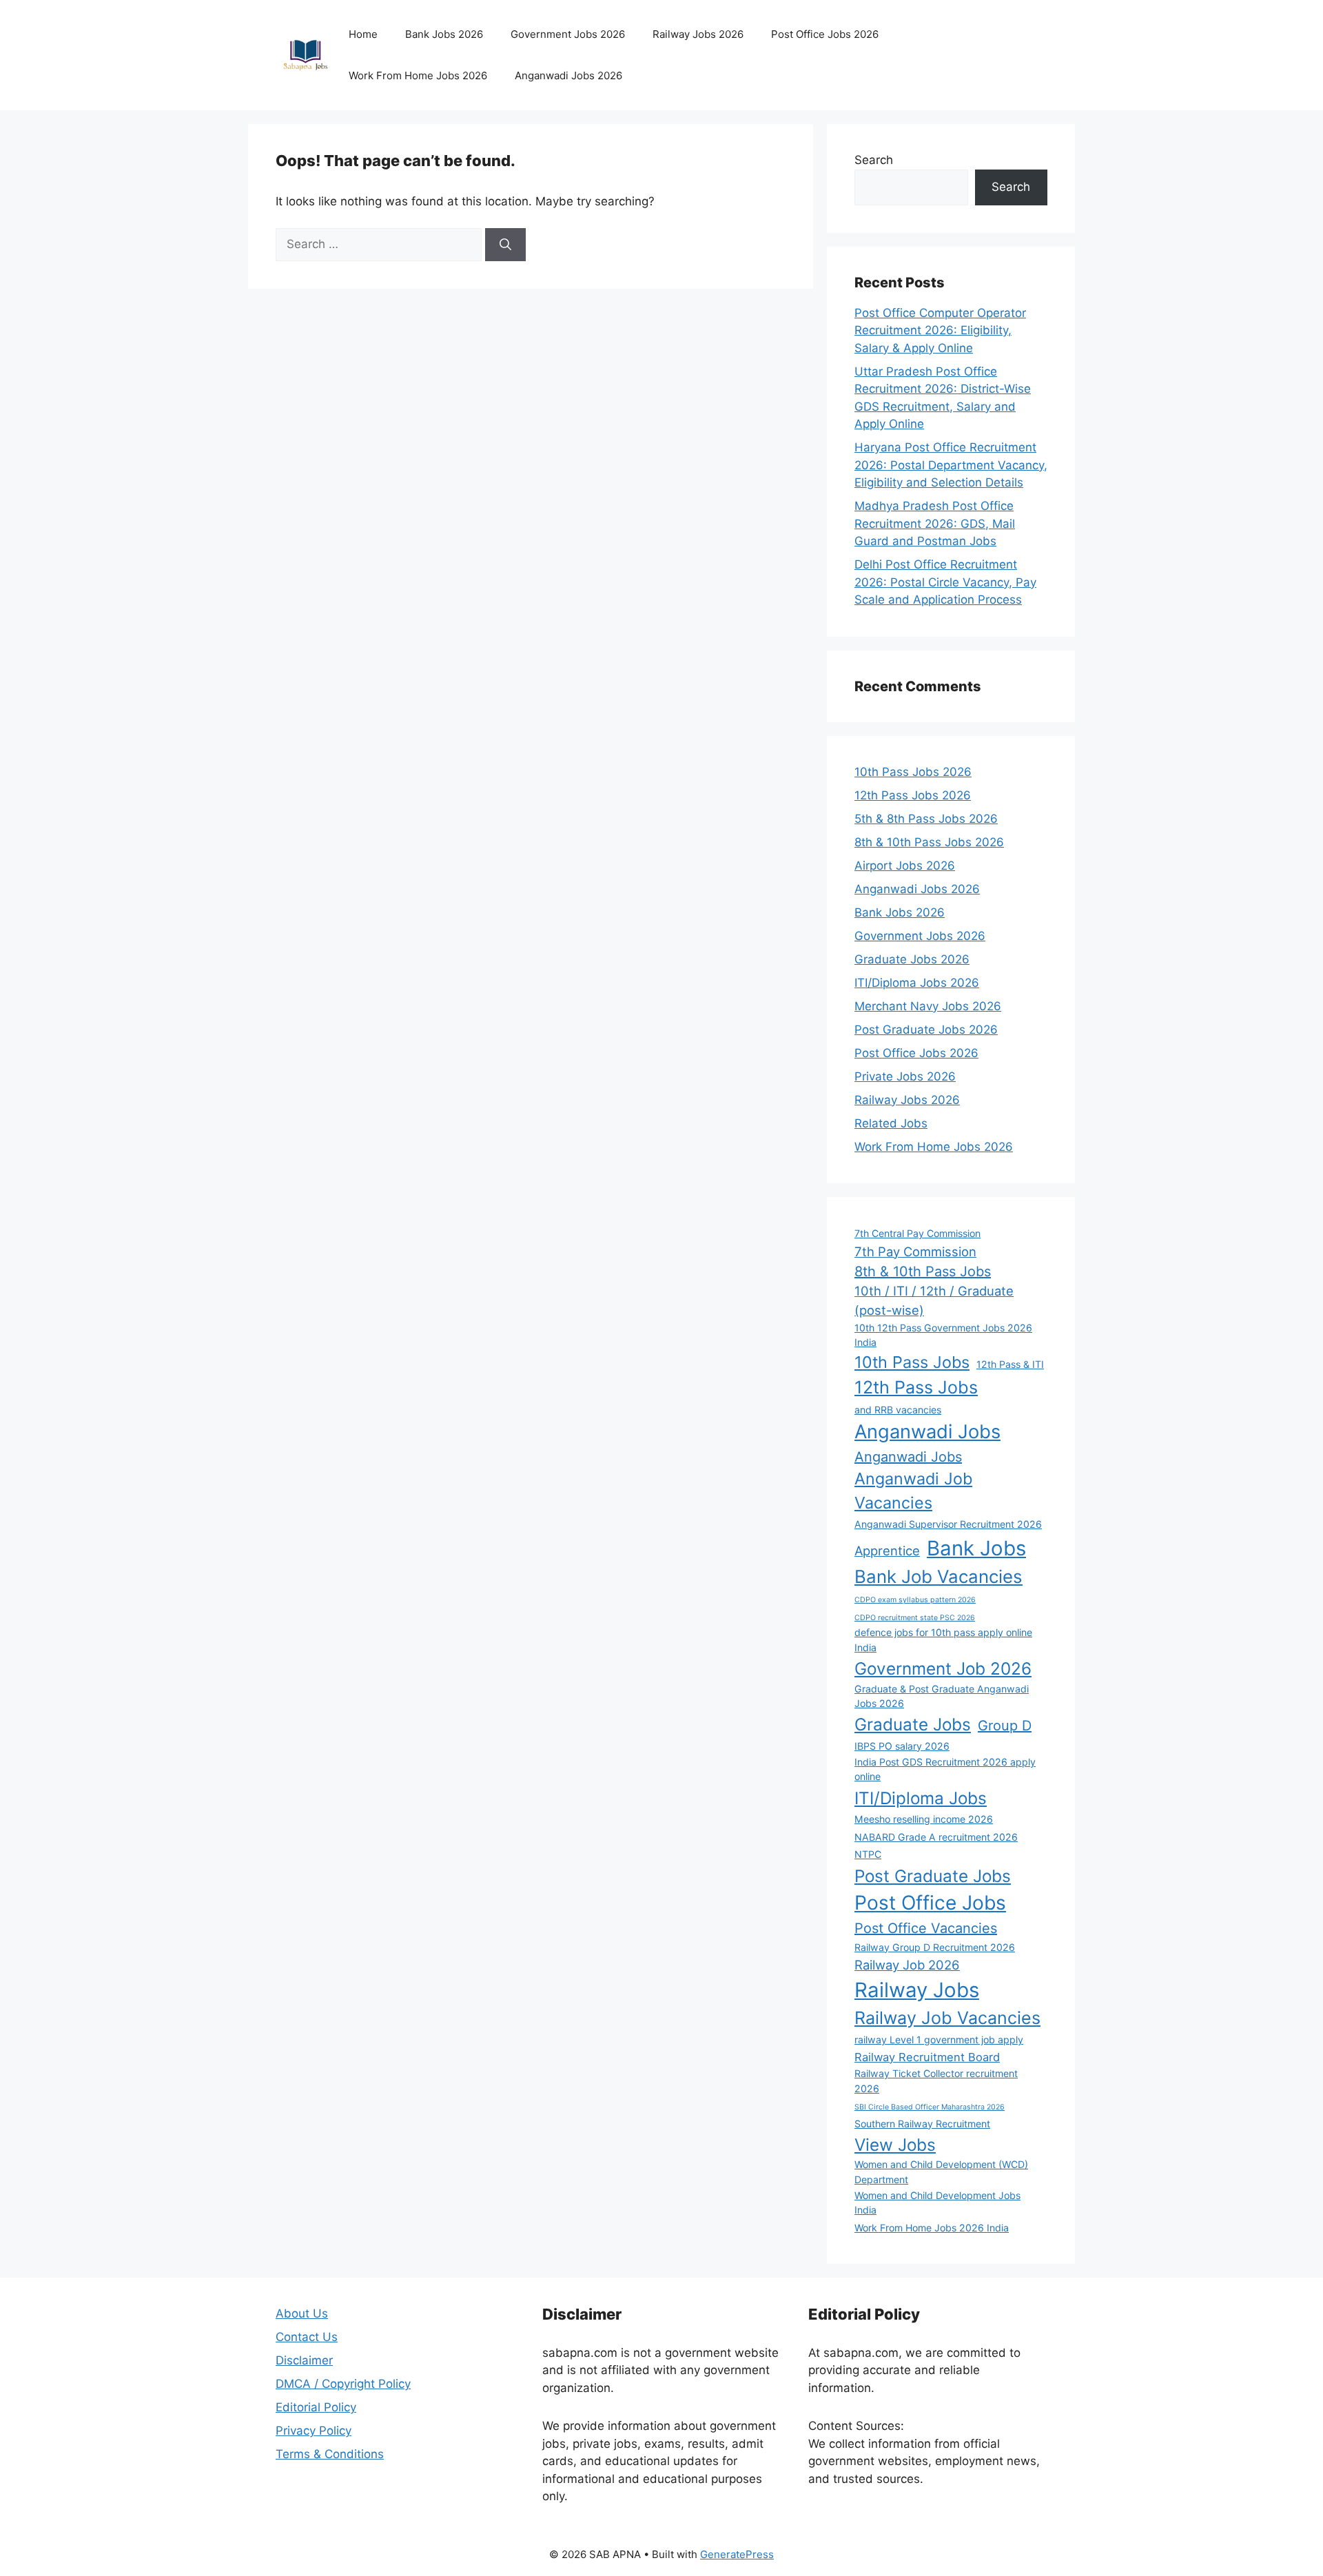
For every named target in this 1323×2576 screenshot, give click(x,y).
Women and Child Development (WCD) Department (941, 2171)
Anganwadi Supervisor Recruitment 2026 (948, 1524)
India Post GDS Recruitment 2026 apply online (945, 1769)
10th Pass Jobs (912, 1362)
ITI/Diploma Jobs (921, 1798)
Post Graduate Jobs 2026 (926, 1030)
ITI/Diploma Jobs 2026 (917, 983)
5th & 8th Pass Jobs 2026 (926, 819)
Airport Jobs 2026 (905, 866)
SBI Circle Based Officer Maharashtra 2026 (930, 2107)
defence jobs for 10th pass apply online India (943, 1639)
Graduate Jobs (913, 1724)
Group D (1005, 1726)
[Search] (505, 245)
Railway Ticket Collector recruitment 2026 (936, 2081)
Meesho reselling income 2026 (924, 1819)
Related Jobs (891, 1123)
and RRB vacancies (898, 1410)
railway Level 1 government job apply (939, 2040)
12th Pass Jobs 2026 (913, 795)
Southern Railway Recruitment (922, 2124)
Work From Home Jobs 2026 (418, 75)
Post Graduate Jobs (933, 1876)
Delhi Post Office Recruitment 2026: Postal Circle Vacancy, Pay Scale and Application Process (945, 582)
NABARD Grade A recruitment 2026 (936, 1837)
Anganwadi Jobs (927, 1432)
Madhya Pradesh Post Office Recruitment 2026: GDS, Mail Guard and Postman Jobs (935, 523)
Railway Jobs (917, 1990)
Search (874, 160)
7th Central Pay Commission (917, 1233)
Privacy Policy (314, 2431)
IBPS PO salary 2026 (902, 1746)
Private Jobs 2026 (905, 1076)
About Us (302, 2313)
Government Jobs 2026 (568, 34)
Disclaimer (304, 2360)
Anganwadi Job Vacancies (913, 1491)
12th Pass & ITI (1010, 1364)
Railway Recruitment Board (927, 2057)
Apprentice (887, 1551)
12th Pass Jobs (916, 1387)
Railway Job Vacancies (947, 2018)
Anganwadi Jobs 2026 (568, 75)
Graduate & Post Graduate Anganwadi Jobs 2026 (942, 1696)
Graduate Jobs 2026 (912, 959)
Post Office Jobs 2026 (825, 34)
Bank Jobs (976, 1548)
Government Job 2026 (943, 1668)
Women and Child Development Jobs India (937, 2202)
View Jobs (895, 2145)
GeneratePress (737, 2554)
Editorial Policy (316, 2407)
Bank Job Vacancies (939, 1576)
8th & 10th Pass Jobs (923, 1271)
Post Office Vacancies (926, 1928)
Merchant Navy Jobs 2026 (928, 1006)
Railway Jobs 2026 (698, 34)
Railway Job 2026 (907, 1965)
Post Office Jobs (930, 1903)
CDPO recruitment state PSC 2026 (915, 1618)
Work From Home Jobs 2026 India (932, 2228)
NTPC (868, 1854)
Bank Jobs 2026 (444, 34)
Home (363, 34)
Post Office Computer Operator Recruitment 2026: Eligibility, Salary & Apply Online (940, 330)
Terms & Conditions (330, 2454)
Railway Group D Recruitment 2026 (935, 1947)
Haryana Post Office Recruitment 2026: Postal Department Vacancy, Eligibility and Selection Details (951, 465)
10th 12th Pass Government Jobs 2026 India (943, 1335)
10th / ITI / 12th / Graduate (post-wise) (934, 1300)
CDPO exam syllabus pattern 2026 (915, 1600)
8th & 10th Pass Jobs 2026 (929, 842)
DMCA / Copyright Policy (343, 2384)
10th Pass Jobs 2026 (913, 772)
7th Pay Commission (915, 1251)
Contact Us (307, 2337)
